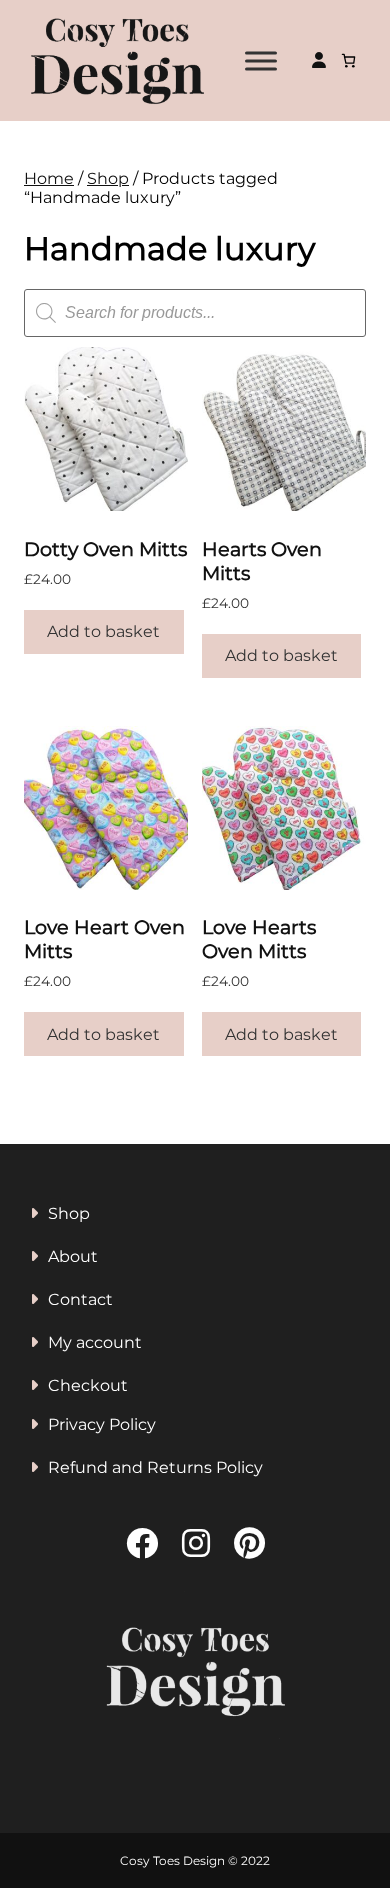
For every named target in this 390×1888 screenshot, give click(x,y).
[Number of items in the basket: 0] (348, 60)
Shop (108, 178)
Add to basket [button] (103, 631)
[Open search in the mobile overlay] (195, 313)
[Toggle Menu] (261, 60)
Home (49, 178)
